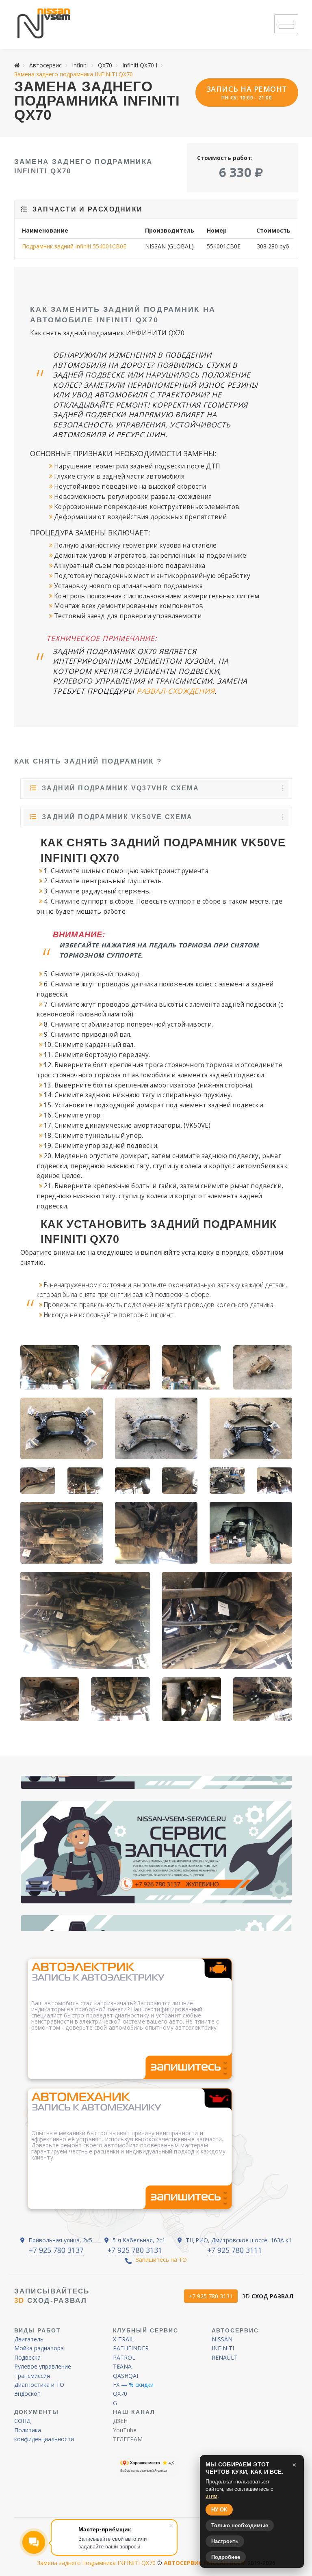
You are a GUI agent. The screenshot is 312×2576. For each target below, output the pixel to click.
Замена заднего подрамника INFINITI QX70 (96, 2563)
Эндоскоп (27, 2394)
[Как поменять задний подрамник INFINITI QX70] (50, 1699)
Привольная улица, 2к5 (60, 2240)
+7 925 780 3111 (235, 2250)
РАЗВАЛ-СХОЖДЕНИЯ (175, 691)
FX (116, 2385)
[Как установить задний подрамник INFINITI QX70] (263, 1367)
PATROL (124, 2357)
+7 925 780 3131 (135, 2250)
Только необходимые (240, 2525)
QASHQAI (126, 2376)
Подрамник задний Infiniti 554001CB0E (74, 246)
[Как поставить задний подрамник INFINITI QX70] (62, 1428)
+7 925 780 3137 (56, 2250)
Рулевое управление (43, 2366)
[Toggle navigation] (286, 24)
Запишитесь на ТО (161, 2260)
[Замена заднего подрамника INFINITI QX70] (192, 1367)
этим (211, 2496)
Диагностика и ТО (39, 2385)
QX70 (120, 2394)
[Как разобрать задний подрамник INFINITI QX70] (85, 1620)
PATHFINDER (131, 2348)
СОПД (22, 2421)
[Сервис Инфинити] (44, 24)
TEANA (122, 2366)
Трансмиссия (32, 2376)
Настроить (225, 2541)
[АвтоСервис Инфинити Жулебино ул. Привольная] (156, 1852)
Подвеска (27, 2357)
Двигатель (29, 2339)
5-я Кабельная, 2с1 (138, 2240)
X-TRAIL (123, 2339)
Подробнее (226, 2557)
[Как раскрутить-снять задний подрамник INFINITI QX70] (251, 1533)
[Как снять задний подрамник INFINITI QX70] (50, 1367)
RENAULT (225, 2357)
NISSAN (222, 2339)
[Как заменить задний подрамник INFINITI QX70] (120, 1367)
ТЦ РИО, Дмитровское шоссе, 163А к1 (238, 2240)
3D (268, 2296)
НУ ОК (219, 2510)
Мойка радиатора (39, 2348)
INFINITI (223, 2348)
